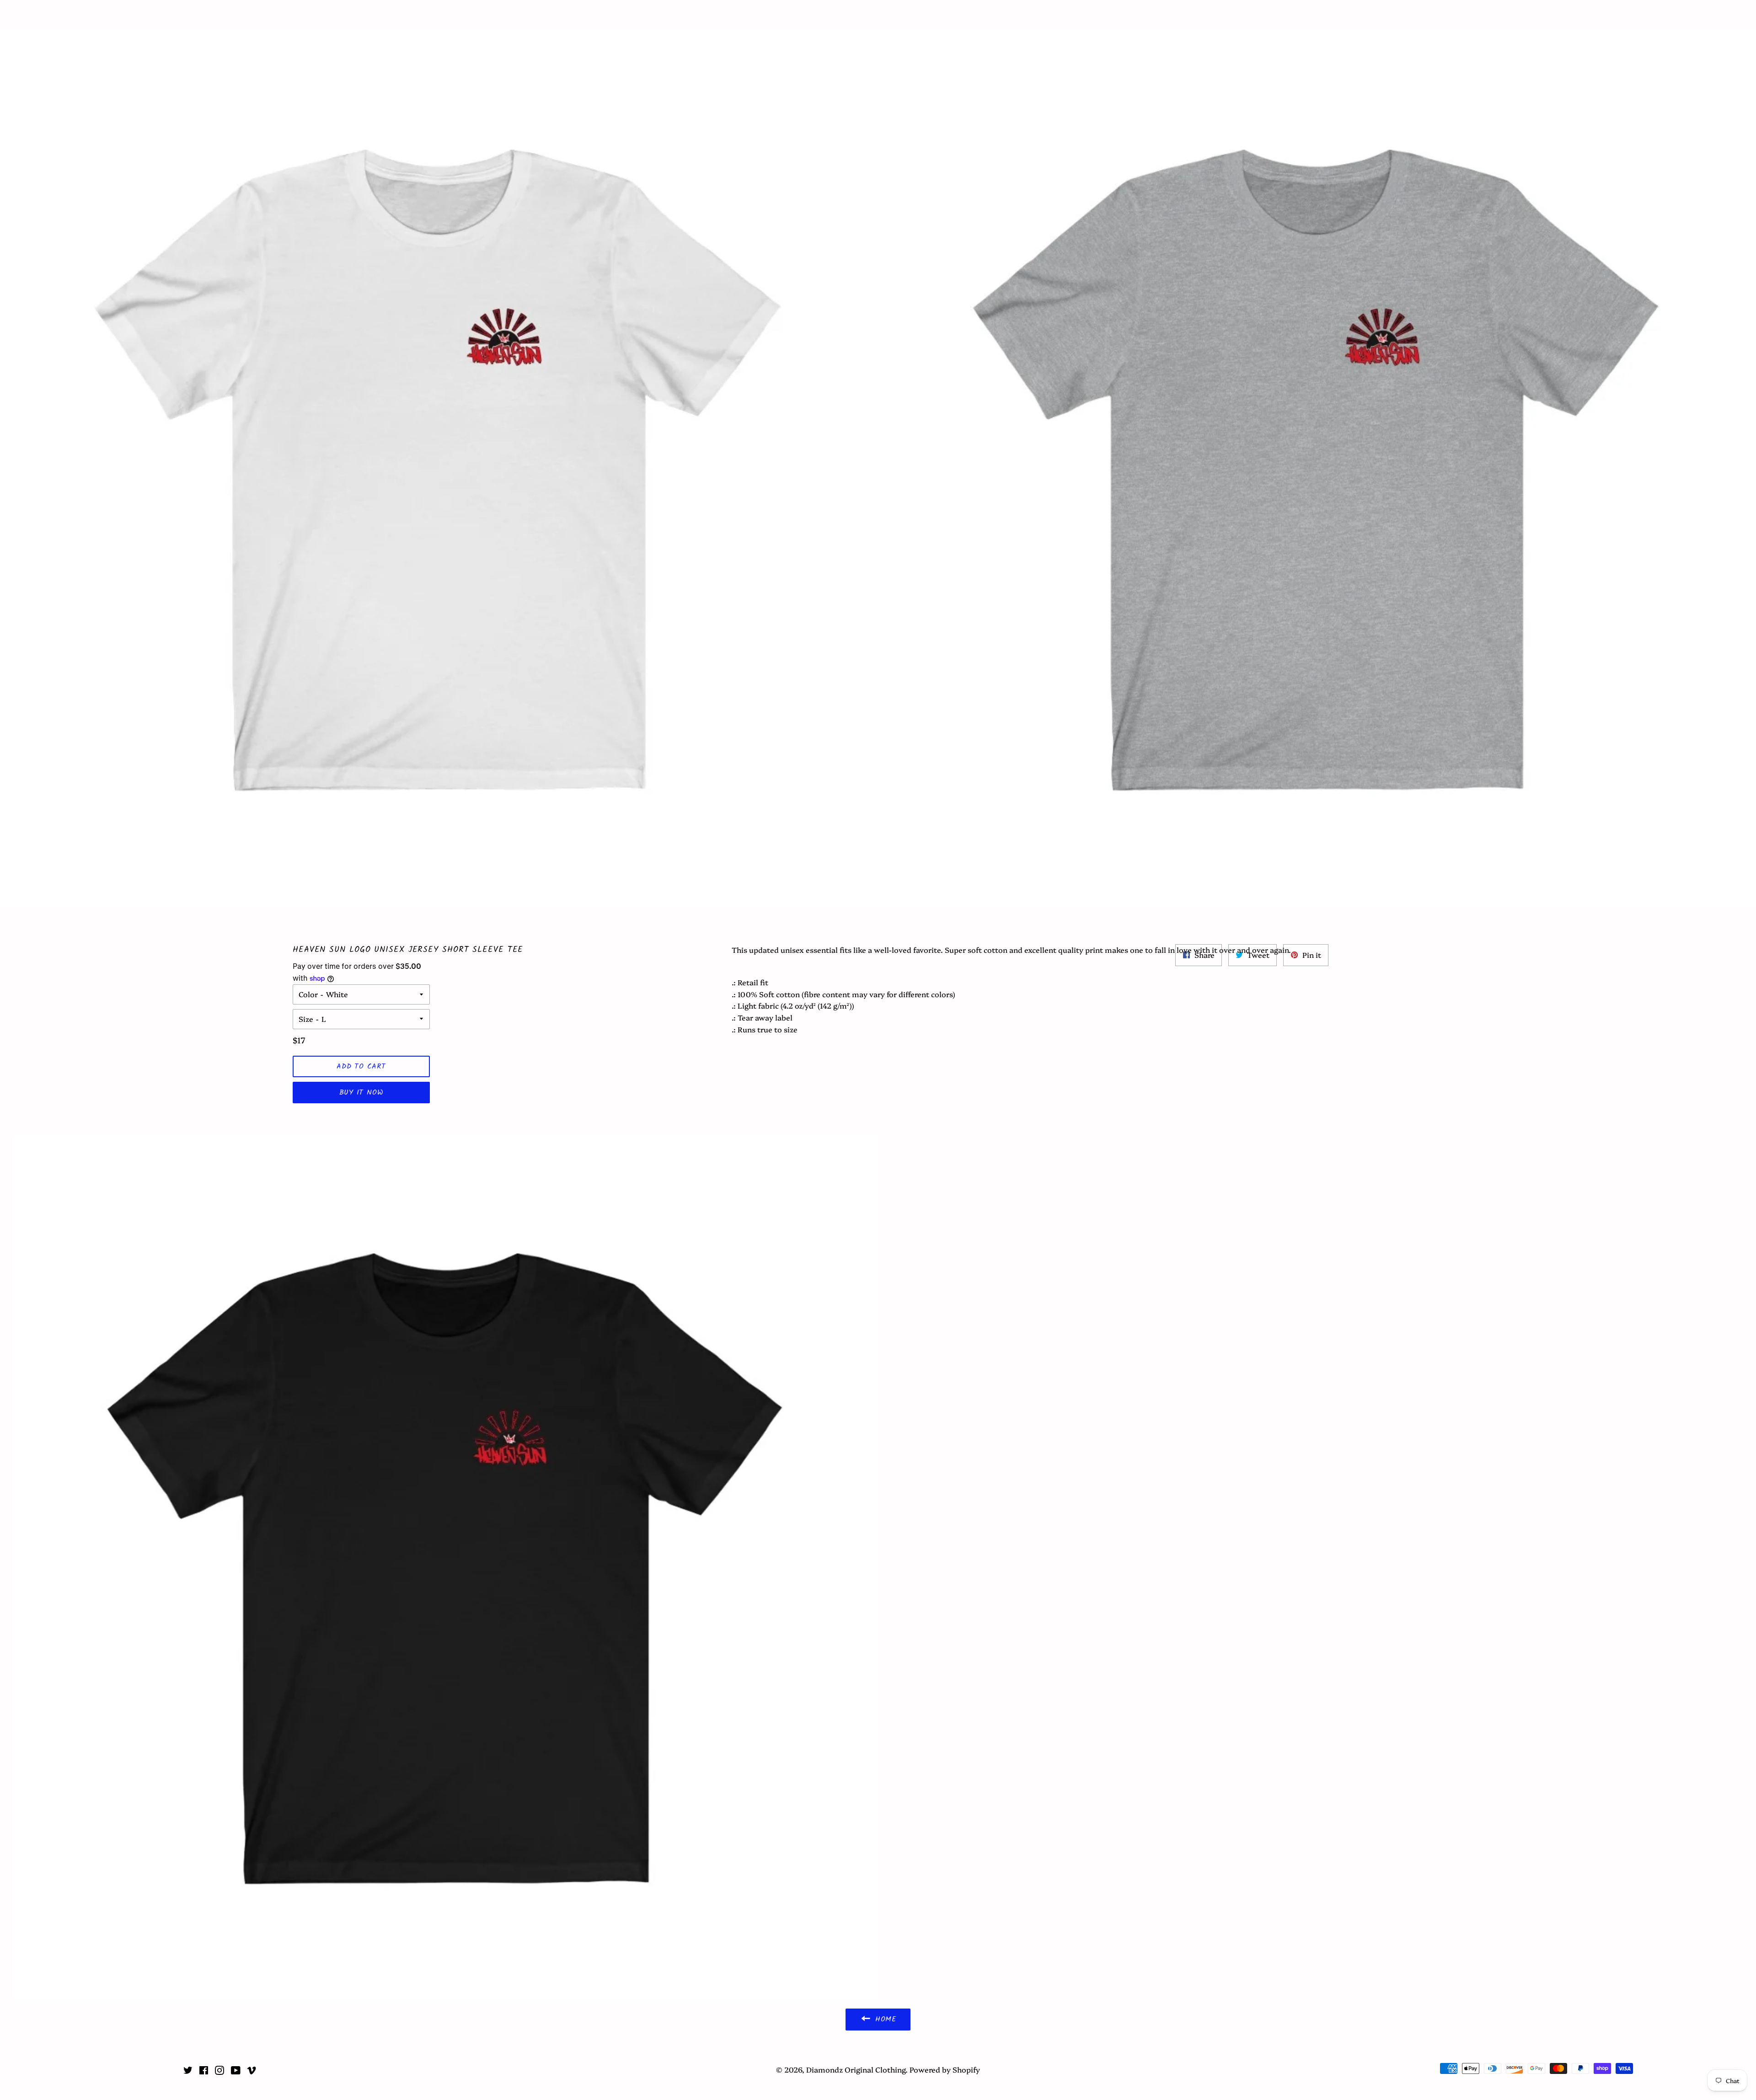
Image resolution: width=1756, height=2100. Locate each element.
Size (306, 1019)
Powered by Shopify (945, 2069)
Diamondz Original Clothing (878, 15)
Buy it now (361, 1093)
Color (308, 994)
